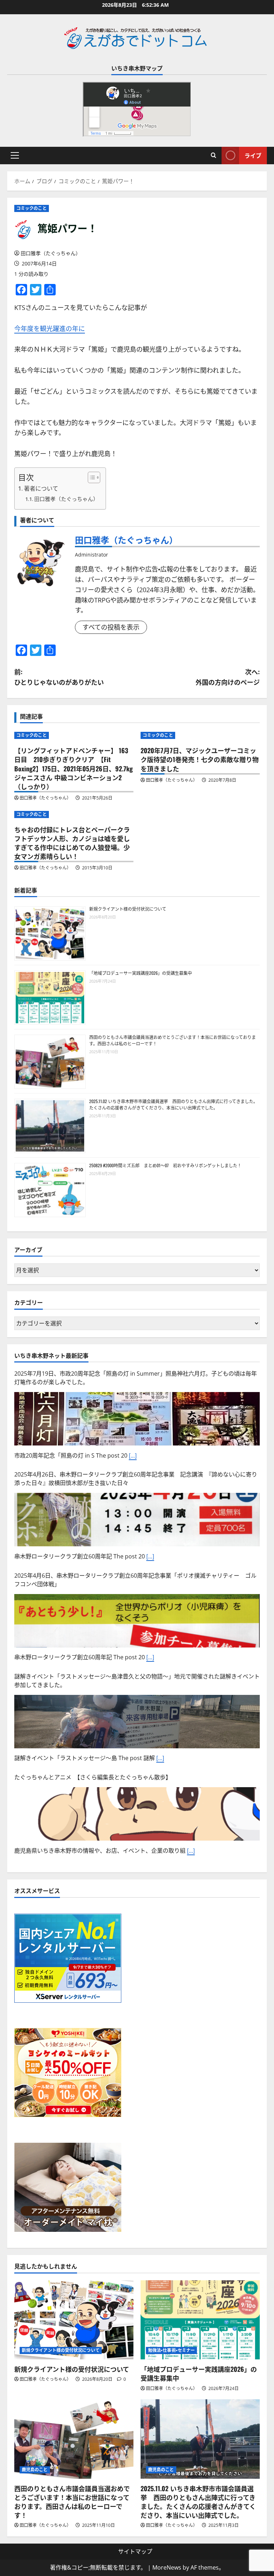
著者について (41, 488)
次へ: (228, 677)
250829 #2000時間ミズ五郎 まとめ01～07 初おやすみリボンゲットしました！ (165, 1165)
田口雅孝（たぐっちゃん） (51, 253)
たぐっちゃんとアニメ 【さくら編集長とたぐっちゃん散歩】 (93, 1777)
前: (59, 677)
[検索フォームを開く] (214, 155)
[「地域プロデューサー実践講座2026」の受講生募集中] (200, 2320)
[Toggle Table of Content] (90, 477)
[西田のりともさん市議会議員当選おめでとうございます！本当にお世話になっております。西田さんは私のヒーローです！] (74, 2439)
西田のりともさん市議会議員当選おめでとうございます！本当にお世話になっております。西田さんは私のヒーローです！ (72, 2502)
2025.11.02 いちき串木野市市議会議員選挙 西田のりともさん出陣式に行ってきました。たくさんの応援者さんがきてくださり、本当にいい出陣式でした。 (173, 1104)
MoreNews (167, 2567)
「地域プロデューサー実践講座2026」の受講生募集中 (141, 973)
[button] (15, 155)
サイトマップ (135, 2551)
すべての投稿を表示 (111, 627)
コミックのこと (32, 208)
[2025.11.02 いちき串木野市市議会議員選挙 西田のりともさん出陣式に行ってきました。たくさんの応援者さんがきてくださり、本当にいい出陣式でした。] (200, 2439)
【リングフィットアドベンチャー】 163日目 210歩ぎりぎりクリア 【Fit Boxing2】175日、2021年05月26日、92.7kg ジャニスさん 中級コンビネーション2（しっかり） (73, 768)
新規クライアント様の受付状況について (128, 909)
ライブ (253, 155)
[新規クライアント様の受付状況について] (74, 2320)
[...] (133, 1455)
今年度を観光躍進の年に (50, 329)
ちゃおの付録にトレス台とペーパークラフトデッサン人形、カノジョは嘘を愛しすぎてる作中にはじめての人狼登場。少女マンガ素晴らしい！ (72, 843)
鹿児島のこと (35, 2470)
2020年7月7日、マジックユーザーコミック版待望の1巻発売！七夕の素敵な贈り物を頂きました (200, 759)
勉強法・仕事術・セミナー (171, 2350)
